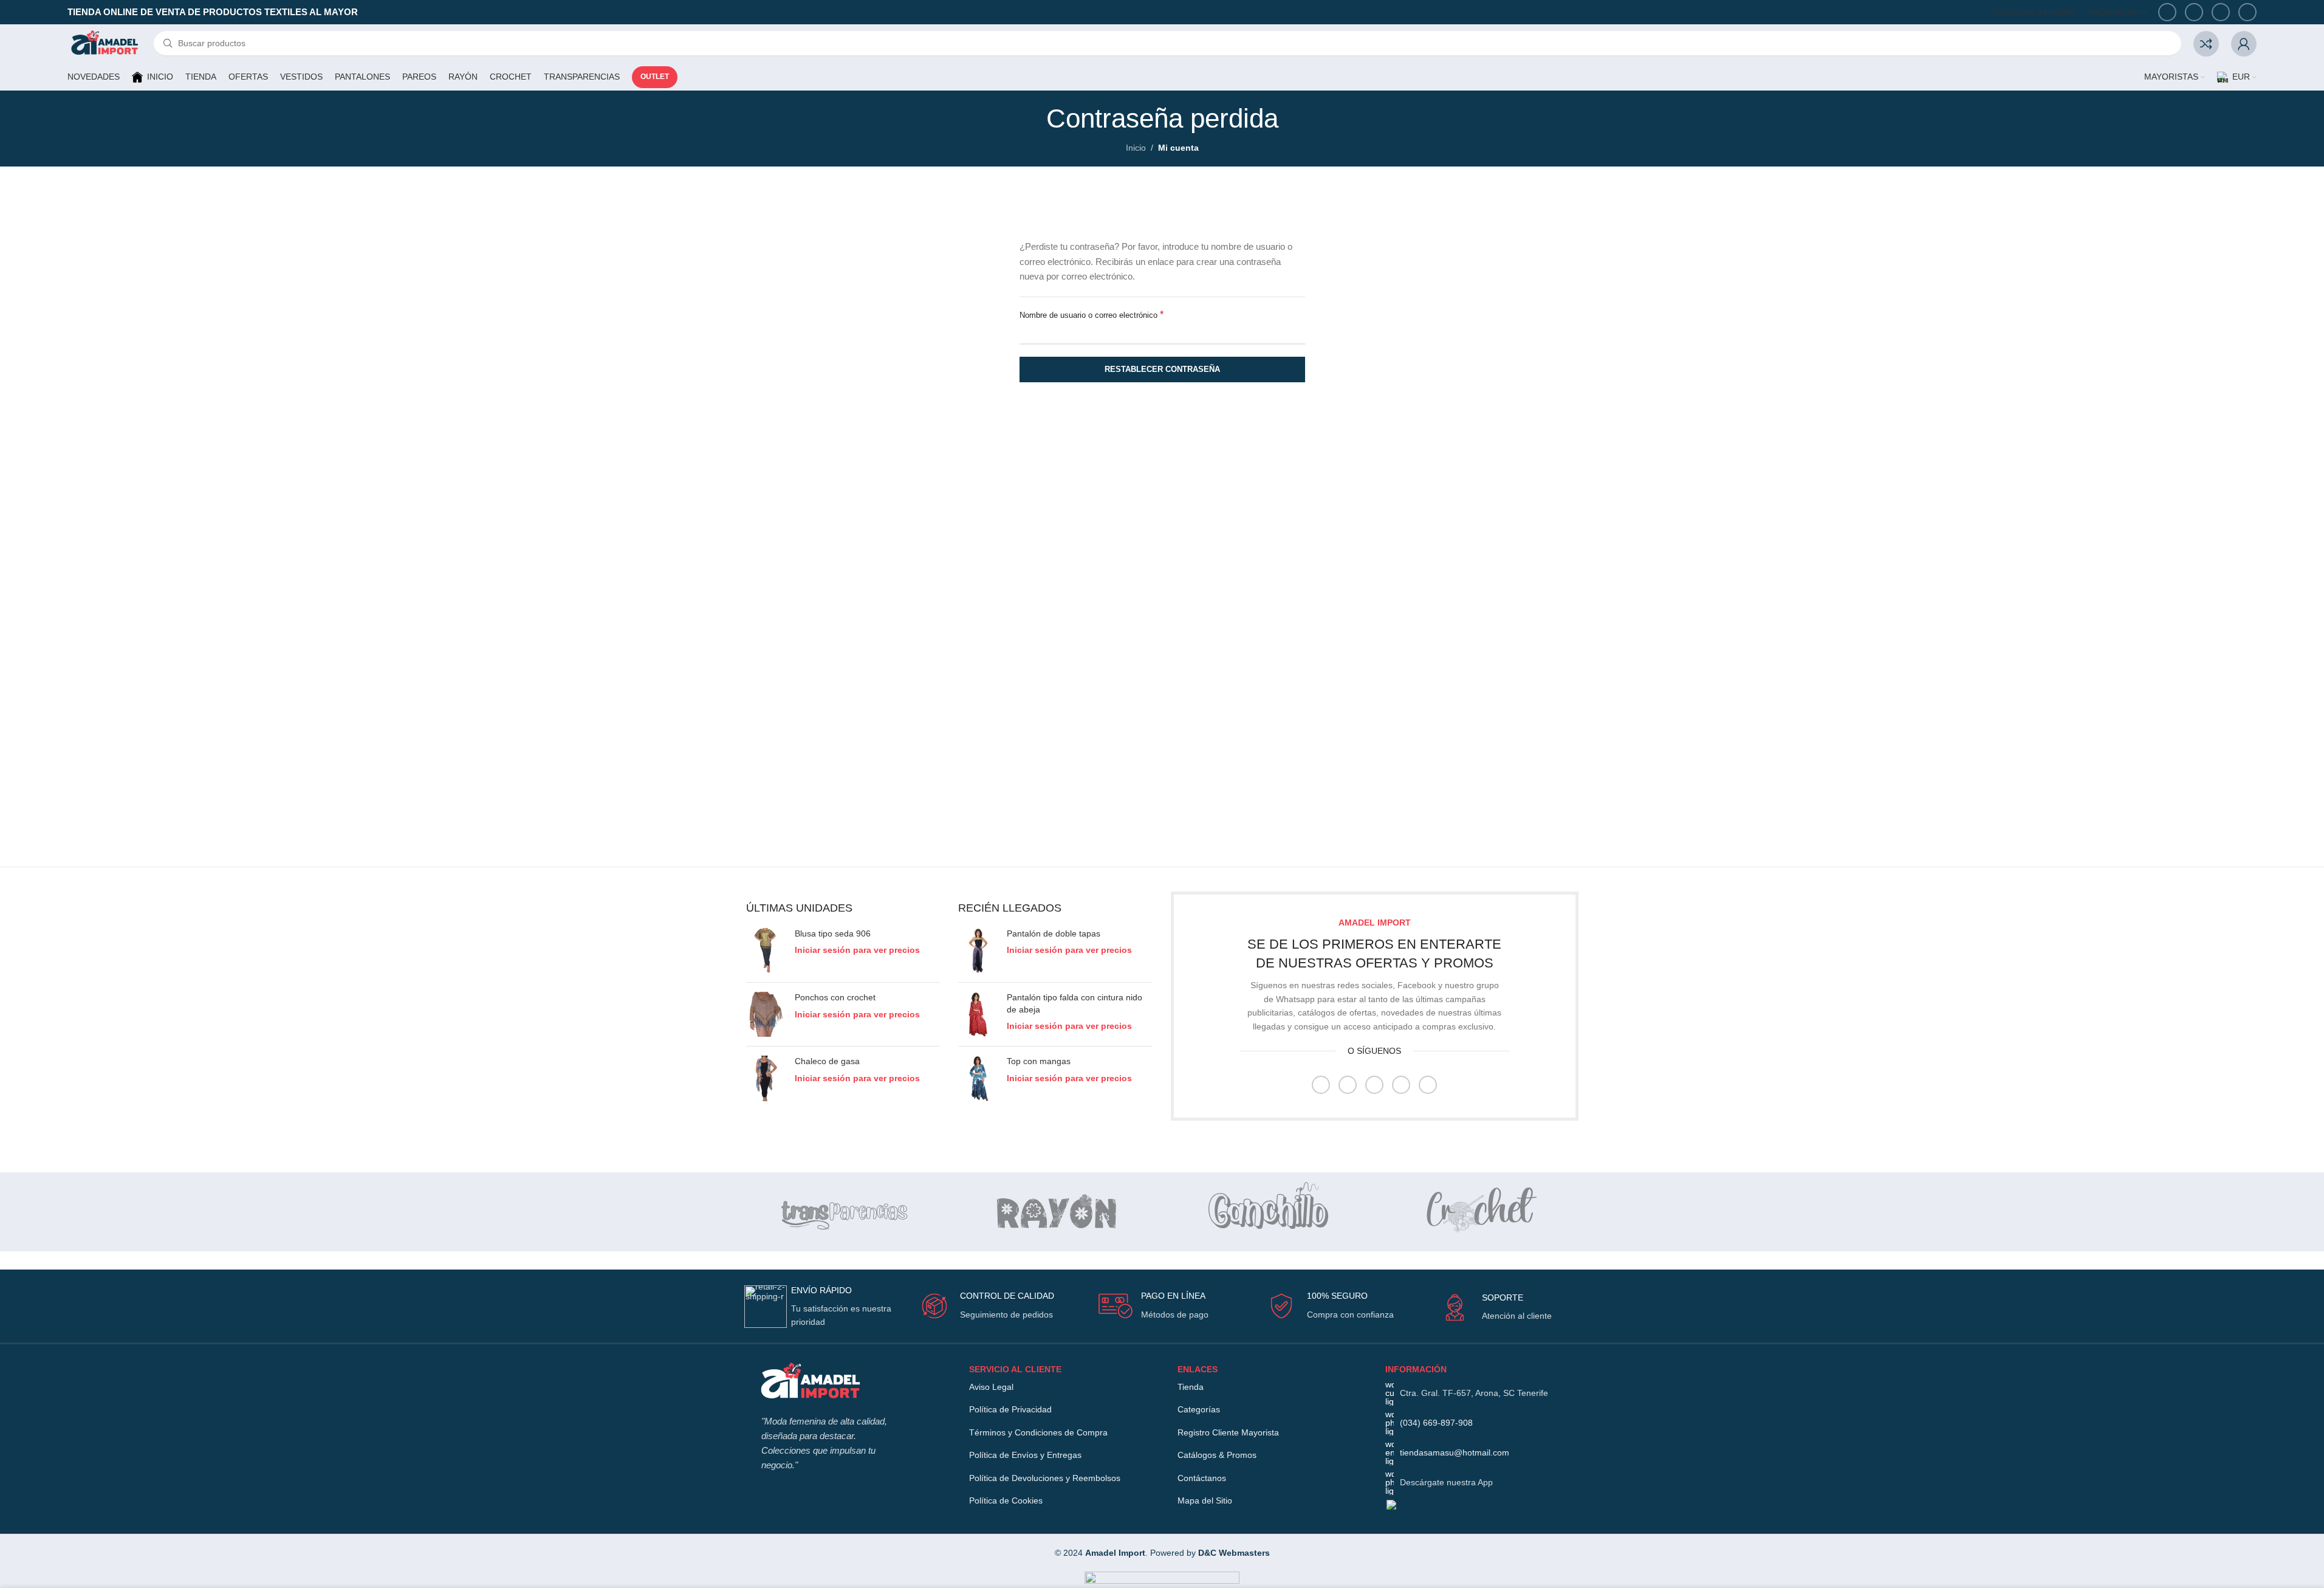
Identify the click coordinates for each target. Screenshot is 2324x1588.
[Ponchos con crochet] (766, 1014)
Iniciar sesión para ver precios (857, 950)
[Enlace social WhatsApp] (2221, 12)
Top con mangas (1039, 1061)
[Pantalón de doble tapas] (978, 950)
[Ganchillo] (1268, 1212)
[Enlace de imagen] (810, 1381)
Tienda (1191, 1387)
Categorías (1199, 1409)
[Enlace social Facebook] (2167, 12)
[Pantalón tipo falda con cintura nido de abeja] (978, 1014)
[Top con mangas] (978, 1078)
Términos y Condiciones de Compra (1038, 1432)
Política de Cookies (1006, 1500)
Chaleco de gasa (827, 1061)
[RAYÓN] (1057, 1212)
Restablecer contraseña (1162, 369)
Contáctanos (1202, 1478)
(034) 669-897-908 (1436, 1423)
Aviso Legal (991, 1387)
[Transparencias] (846, 1212)
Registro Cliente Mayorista (1228, 1432)
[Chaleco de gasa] (766, 1078)
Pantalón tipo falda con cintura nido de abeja (1075, 1003)
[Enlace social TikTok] (2247, 12)
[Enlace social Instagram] (1348, 1085)
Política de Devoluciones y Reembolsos (1045, 1478)
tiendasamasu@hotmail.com (1455, 1452)
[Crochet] (1479, 1212)
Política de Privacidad (1010, 1409)
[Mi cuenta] (2244, 44)
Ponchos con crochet (835, 997)
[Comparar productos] (2206, 44)
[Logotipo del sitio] (105, 43)
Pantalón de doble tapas (1054, 933)
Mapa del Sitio (1205, 1500)
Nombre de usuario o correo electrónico (1092, 315)
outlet (655, 77)
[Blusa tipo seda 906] (766, 950)
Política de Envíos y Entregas (1025, 1455)
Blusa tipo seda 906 (833, 933)
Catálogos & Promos (1217, 1455)
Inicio (1136, 148)
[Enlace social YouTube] (2194, 12)
